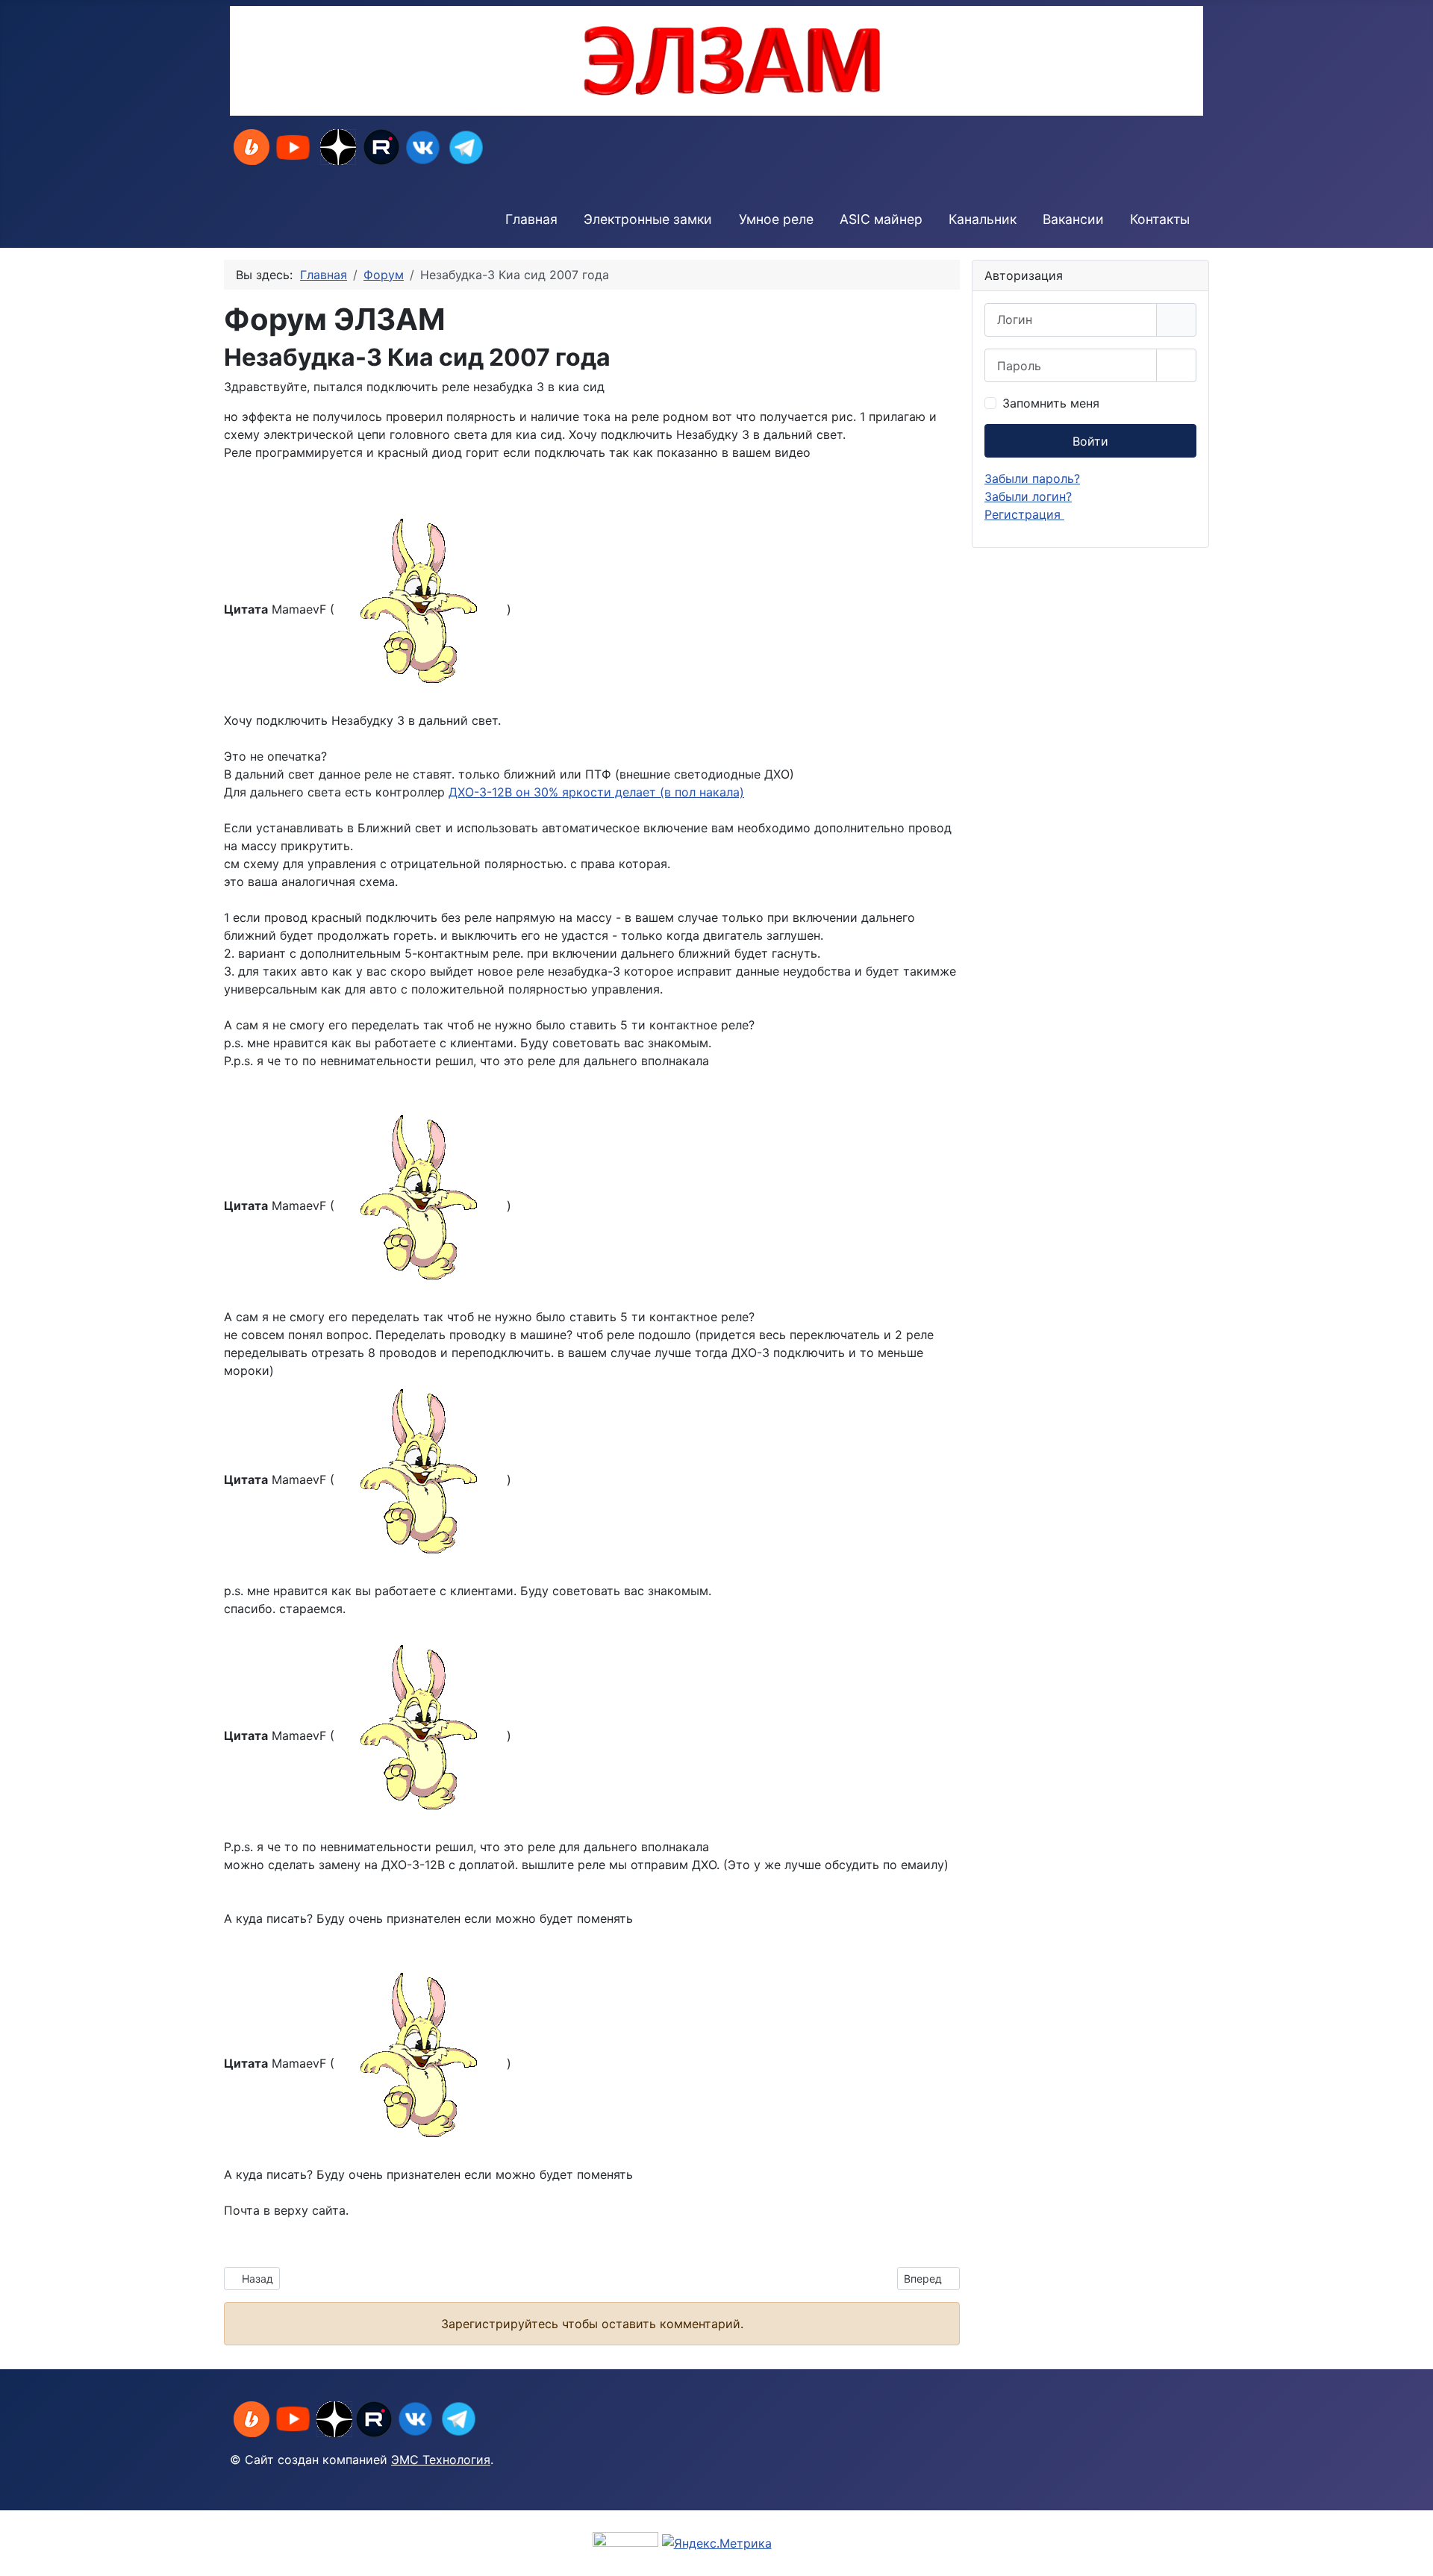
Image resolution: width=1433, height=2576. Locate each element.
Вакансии (1073, 219)
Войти (1090, 441)
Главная (531, 219)
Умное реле (776, 219)
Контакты (1160, 219)
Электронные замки (648, 219)
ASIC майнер (881, 219)
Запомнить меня (1051, 403)
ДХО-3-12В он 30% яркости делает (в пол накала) (596, 792)
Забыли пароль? (1032, 478)
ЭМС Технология (441, 2460)
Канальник (983, 219)
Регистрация (1024, 514)
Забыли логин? (1028, 496)
